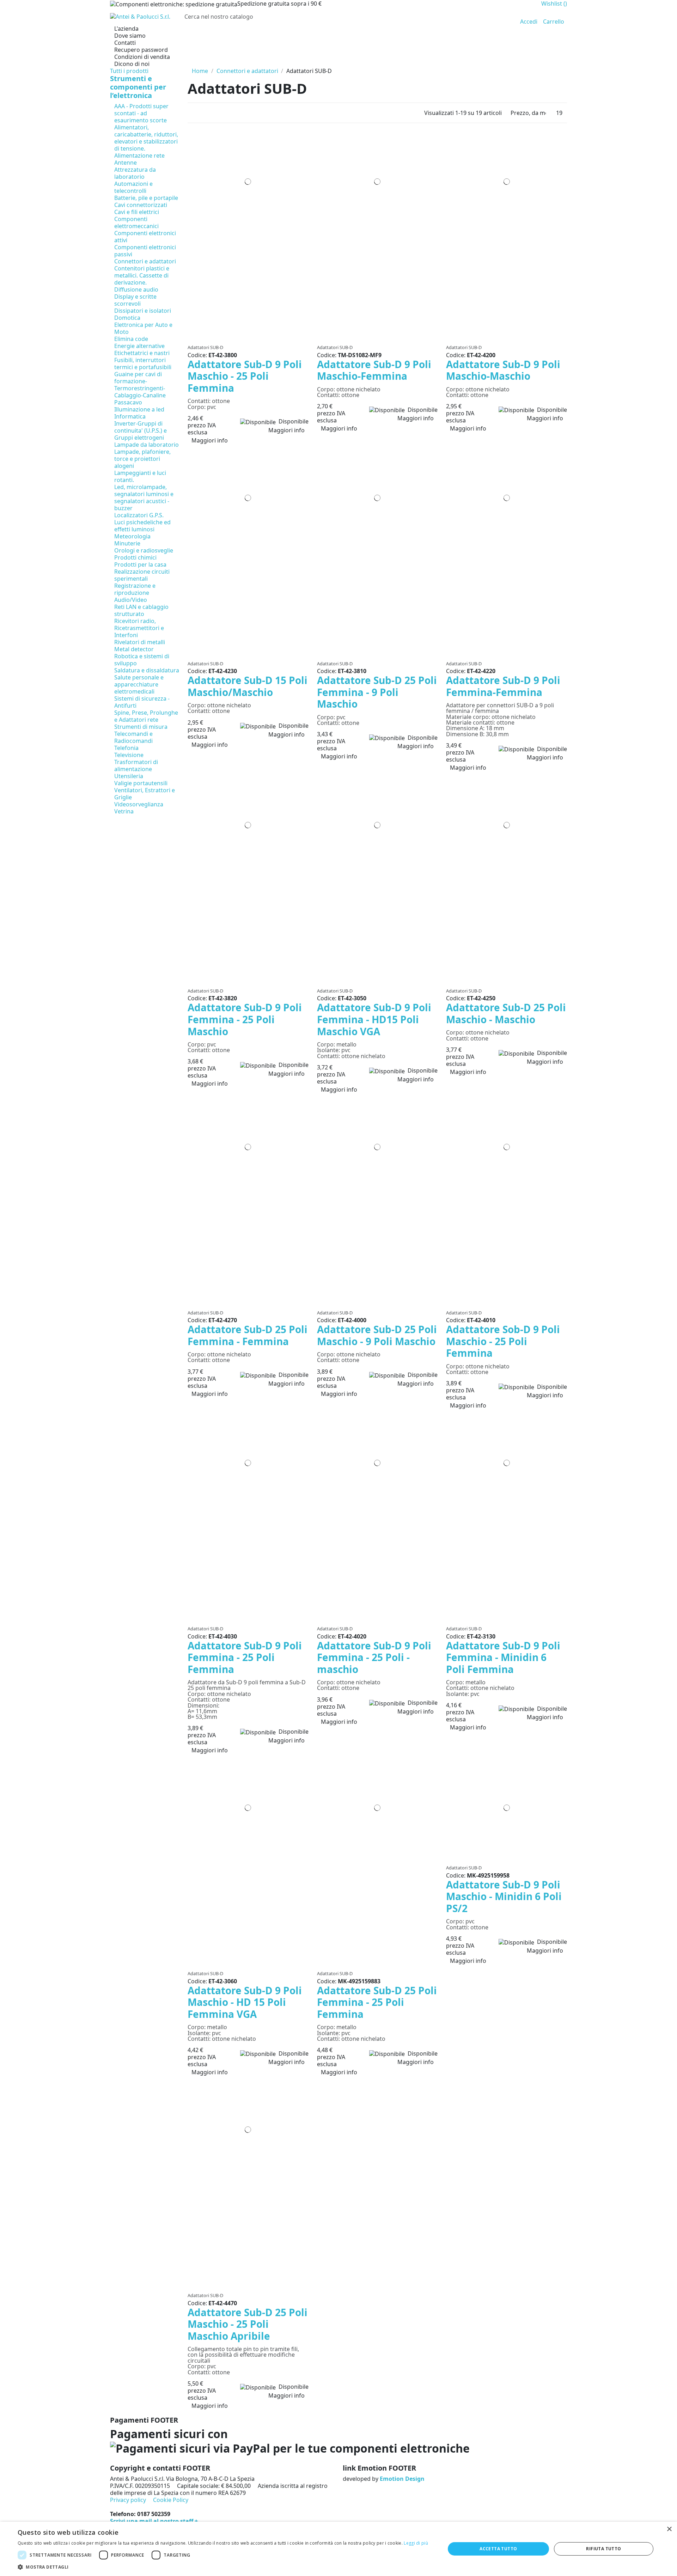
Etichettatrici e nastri (142, 353)
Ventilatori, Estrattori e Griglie (145, 794)
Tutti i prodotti (129, 71)
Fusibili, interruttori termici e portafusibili (143, 364)
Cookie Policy (171, 2500)
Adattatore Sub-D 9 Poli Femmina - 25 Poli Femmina (245, 1657)
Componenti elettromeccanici (136, 222)
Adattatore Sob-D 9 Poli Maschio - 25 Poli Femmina (503, 1341)
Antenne (126, 163)
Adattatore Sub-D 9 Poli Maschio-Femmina (374, 370)
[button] (223, 2567)
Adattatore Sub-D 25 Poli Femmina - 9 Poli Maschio (377, 692)
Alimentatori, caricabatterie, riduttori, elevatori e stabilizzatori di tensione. (146, 138)
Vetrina (124, 811)
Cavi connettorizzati (141, 205)
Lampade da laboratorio (147, 445)
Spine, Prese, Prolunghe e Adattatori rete (146, 716)
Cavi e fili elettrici (137, 212)
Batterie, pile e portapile (146, 198)
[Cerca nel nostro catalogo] (503, 17)
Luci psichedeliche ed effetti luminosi (142, 526)
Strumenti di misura (141, 727)
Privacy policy (128, 2500)
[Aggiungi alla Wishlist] (246, 338)
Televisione (129, 755)
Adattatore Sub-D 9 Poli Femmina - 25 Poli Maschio (245, 1019)
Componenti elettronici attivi (145, 237)
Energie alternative (139, 346)
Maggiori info (286, 430)
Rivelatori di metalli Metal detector (140, 646)
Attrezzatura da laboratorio (135, 173)
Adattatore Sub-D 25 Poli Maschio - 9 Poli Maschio (377, 1335)
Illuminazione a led (139, 409)
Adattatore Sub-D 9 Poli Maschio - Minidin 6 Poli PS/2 (504, 1896)
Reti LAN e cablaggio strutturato (141, 610)
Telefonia (126, 748)
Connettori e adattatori (145, 261)
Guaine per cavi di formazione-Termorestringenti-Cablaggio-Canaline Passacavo (140, 388)
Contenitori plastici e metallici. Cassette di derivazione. (142, 275)
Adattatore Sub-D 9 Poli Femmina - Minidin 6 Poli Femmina (503, 1657)
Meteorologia (132, 536)
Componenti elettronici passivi (145, 251)
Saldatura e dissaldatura (147, 670)
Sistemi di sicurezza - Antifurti (142, 702)
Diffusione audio (136, 289)
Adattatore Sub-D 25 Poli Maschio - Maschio (506, 1013)
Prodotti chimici (135, 557)
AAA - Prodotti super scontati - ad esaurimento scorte (141, 113)
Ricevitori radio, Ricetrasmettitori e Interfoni (139, 628)
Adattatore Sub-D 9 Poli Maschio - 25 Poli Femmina (245, 376)
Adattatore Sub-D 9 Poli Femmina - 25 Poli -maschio (374, 1657)
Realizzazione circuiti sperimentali (142, 575)
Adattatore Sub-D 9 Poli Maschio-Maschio (503, 370)
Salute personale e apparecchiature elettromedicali (139, 684)
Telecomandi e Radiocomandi (133, 737)
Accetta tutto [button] (498, 2549)
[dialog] (338, 2549)
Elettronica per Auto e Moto (143, 328)
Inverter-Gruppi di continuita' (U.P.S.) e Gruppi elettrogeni (141, 431)
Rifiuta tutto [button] (603, 2549)
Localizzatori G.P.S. (139, 515)
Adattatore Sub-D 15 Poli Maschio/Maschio (248, 686)
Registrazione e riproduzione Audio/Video (135, 593)
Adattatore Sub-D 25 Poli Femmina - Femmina (248, 1335)
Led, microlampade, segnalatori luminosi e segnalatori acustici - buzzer (144, 498)
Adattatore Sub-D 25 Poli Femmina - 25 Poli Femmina (377, 2002)
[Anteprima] (250, 338)
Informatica (130, 416)
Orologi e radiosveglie (144, 550)
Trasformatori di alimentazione (136, 765)
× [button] (669, 2529)
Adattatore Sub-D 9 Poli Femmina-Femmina (503, 686)
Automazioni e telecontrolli (133, 187)
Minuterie (127, 543)
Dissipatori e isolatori (143, 311)
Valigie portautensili (141, 783)
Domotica (127, 318)
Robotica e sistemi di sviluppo (142, 660)
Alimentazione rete (139, 155)
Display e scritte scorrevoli (135, 300)
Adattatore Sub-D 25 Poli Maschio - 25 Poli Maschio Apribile (248, 2324)
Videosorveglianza (139, 804)
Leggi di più (416, 2543)
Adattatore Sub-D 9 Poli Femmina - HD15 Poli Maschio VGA (374, 1019)
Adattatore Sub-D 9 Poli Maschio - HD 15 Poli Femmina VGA (245, 2002)
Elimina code (131, 339)
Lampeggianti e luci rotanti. (140, 476)
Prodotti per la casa (140, 564)
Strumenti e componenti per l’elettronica (138, 87)
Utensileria (129, 776)
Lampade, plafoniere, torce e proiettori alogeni (142, 459)
